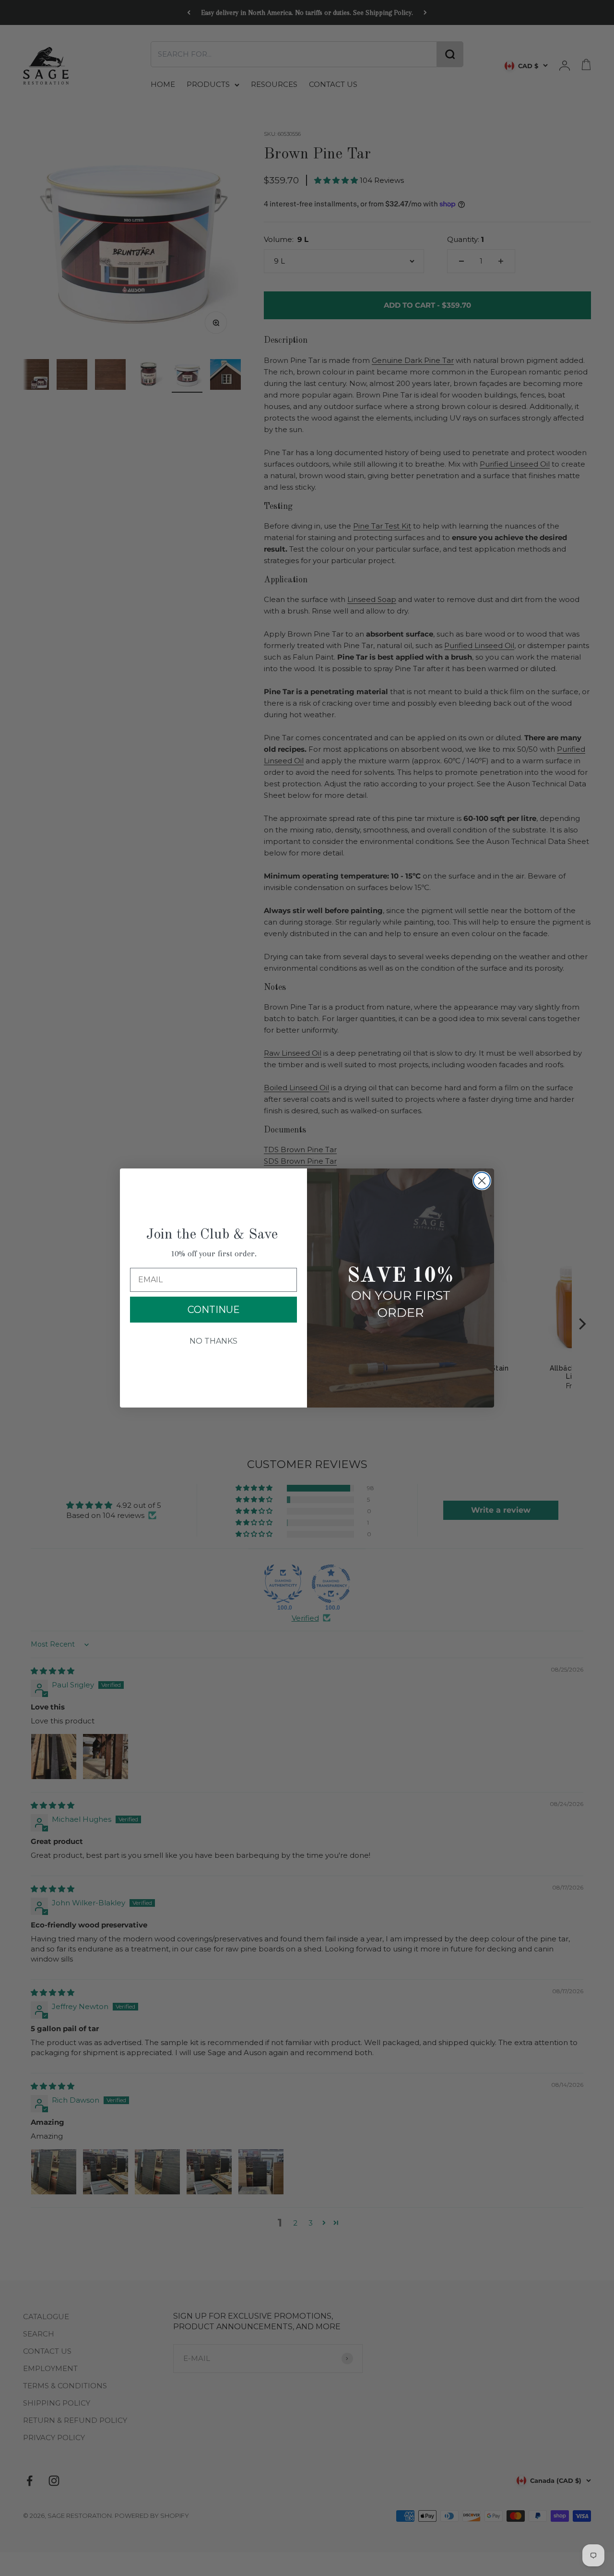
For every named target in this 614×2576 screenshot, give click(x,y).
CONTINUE (214, 1310)
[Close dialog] (482, 1181)
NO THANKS (213, 1341)
